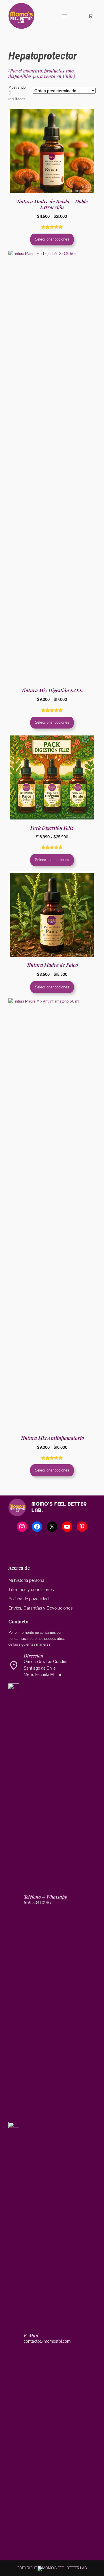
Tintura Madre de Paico (52, 965)
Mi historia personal (27, 1580)
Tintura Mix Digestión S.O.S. (52, 690)
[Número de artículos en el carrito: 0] (90, 16)
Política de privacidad (28, 1599)
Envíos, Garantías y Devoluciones (40, 1608)
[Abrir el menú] (64, 16)
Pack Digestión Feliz (52, 828)
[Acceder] (78, 16)
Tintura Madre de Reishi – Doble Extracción (52, 204)
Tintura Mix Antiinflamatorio (52, 1438)
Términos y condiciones (31, 1590)
